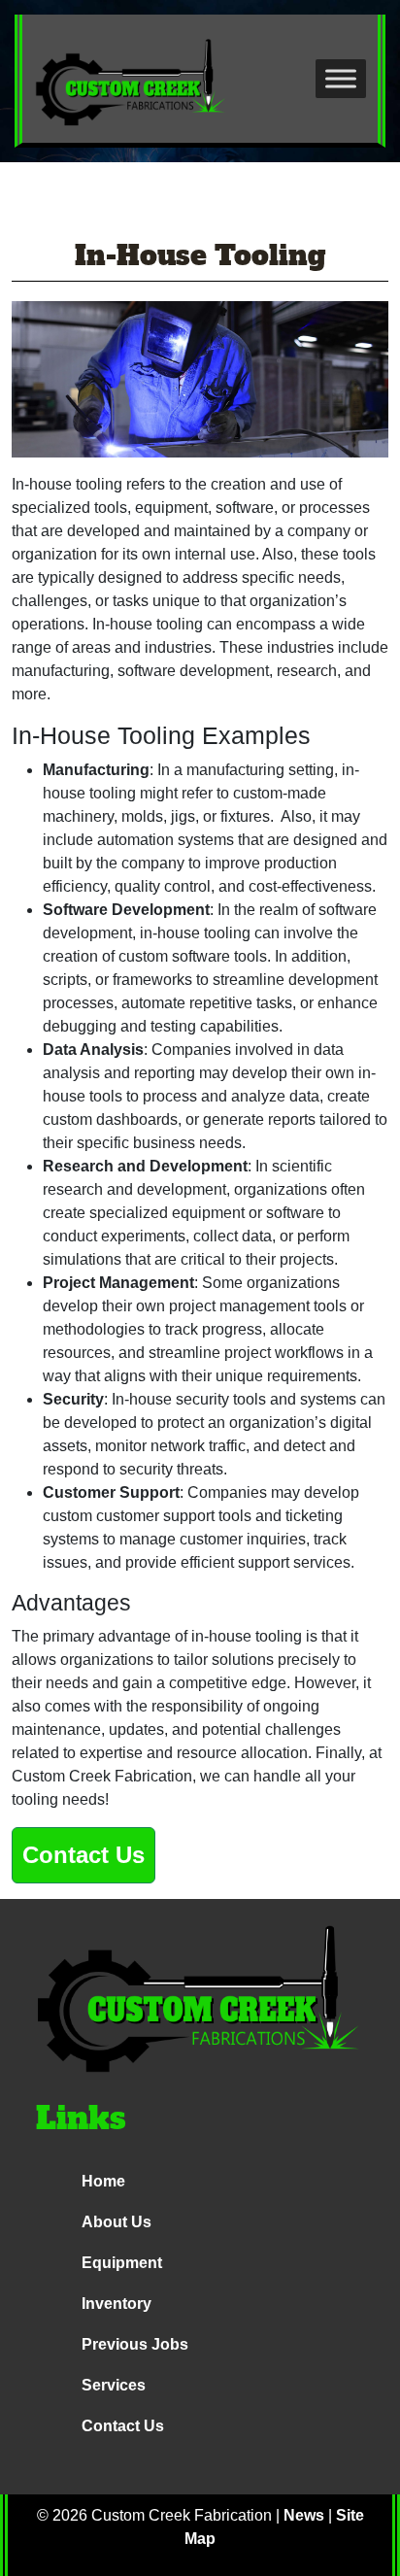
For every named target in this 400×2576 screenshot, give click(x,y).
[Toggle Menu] (341, 78)
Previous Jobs (135, 2344)
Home (103, 2181)
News (304, 2515)
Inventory (117, 2304)
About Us (117, 2222)
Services (114, 2385)
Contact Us (83, 1855)
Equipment (122, 2263)
